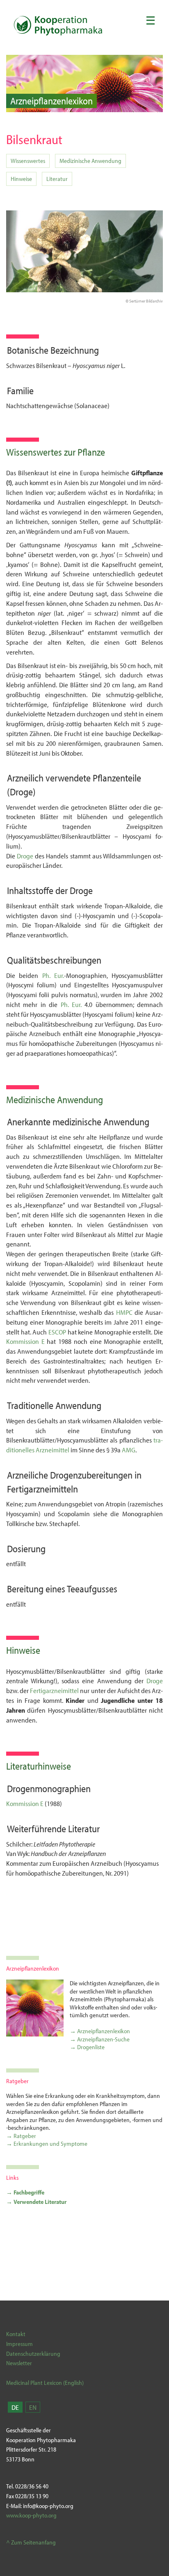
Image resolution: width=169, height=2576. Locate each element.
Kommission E (25, 1341)
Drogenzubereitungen (91, 1475)
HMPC (124, 1312)
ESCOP (57, 1332)
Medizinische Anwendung (90, 161)
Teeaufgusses (92, 1589)
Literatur (57, 179)
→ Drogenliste (87, 2047)
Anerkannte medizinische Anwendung (78, 1122)
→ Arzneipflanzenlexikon (100, 2031)
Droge (26, 856)
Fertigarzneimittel (54, 1690)
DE (15, 2407)
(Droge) (21, 792)
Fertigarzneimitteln (42, 1489)
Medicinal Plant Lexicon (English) (45, 2383)
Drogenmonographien (49, 1788)
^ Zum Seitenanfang (31, 2542)
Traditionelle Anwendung (54, 1405)
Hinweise (21, 179)
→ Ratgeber (21, 2136)
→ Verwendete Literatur (36, 2202)
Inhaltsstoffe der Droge (50, 890)
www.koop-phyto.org (31, 2515)
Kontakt (16, 2334)
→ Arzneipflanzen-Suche (100, 2039)
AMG (129, 1450)
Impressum (19, 2344)
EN (33, 2407)
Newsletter (19, 2363)
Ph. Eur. (53, 975)
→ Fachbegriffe (25, 2192)
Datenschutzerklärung (33, 2354)
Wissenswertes (28, 161)
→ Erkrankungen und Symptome (47, 2144)
